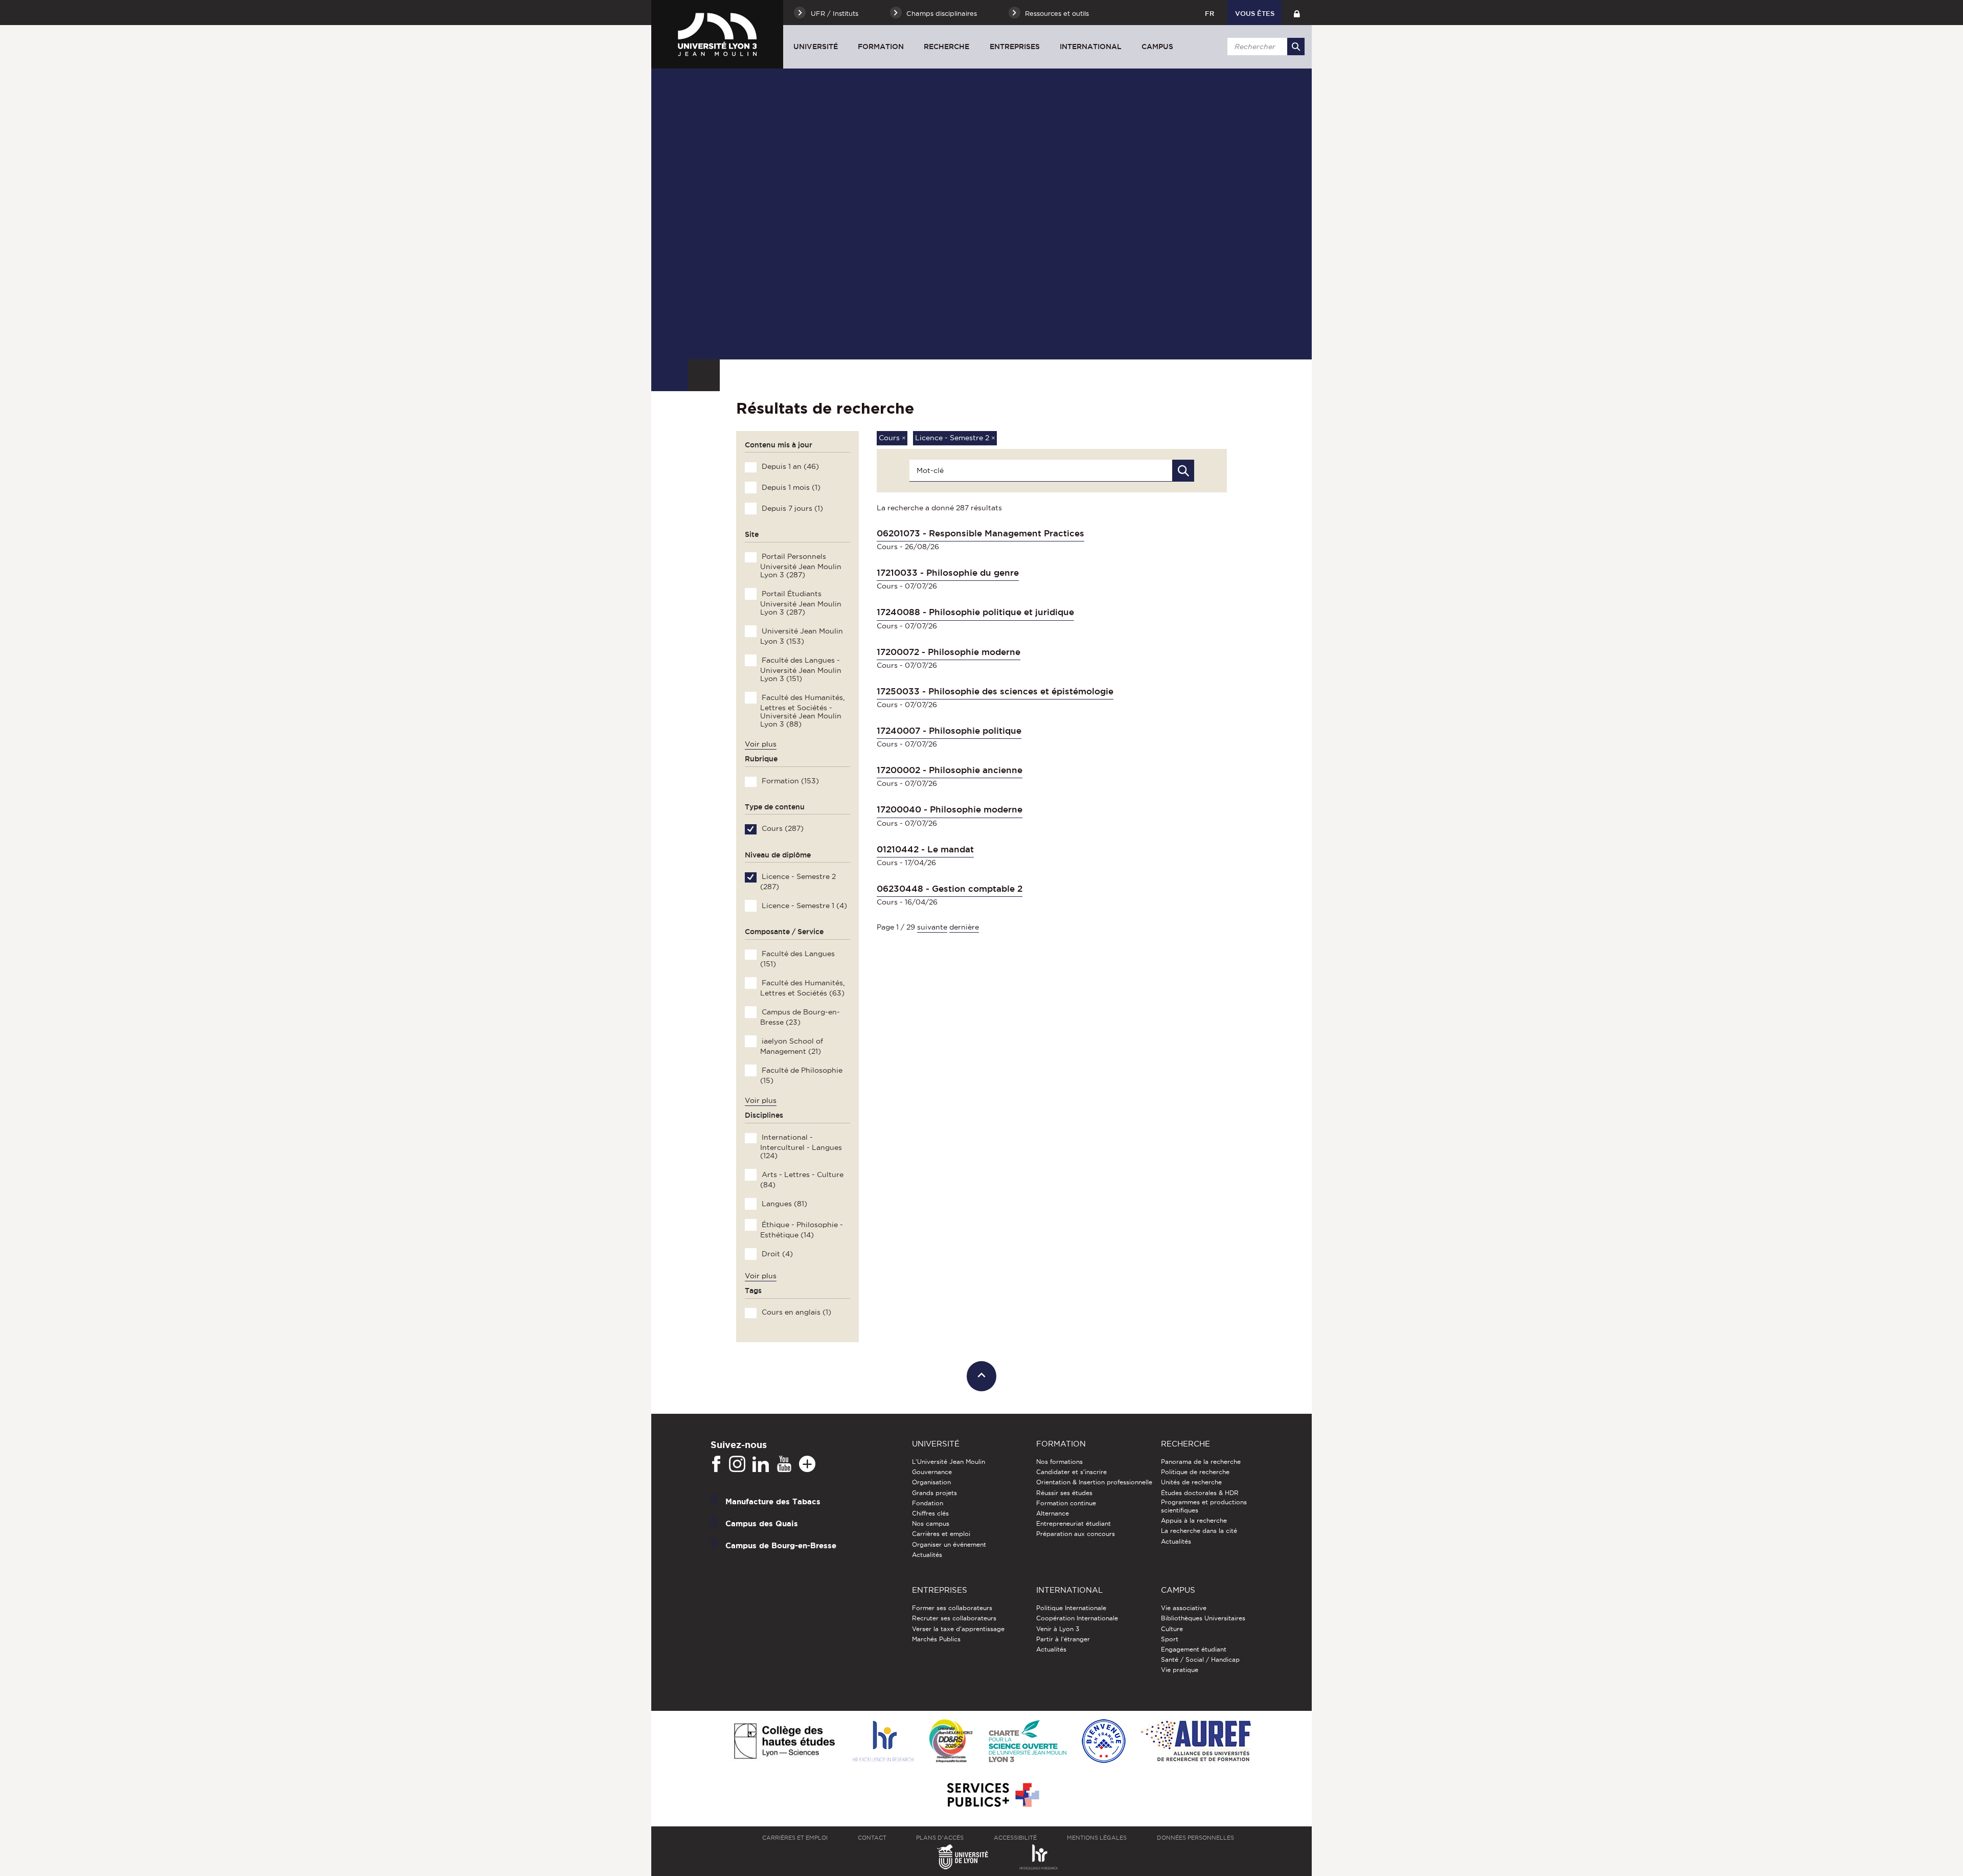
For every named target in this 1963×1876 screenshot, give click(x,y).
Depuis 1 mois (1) (790, 487)
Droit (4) (776, 1254)
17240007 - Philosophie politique (949, 731)
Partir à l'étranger (1063, 1639)
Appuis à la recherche (1194, 1520)
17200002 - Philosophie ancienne (950, 770)
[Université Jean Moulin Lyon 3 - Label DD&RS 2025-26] (951, 1742)
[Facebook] (716, 1464)
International (1091, 47)
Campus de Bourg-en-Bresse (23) (800, 1017)
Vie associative (1184, 1608)
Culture (1172, 1629)
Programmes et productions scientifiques (1204, 1506)
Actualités (927, 1555)
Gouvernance (932, 1472)
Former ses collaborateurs (952, 1608)
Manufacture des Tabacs (773, 1501)
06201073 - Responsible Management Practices (980, 533)
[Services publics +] (992, 1795)
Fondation (928, 1503)
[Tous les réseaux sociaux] (807, 1464)
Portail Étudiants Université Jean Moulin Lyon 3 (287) (801, 603)
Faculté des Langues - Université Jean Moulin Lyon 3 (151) (801, 669)
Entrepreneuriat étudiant (1074, 1523)
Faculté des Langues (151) (797, 959)
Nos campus (931, 1523)
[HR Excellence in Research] (883, 1742)
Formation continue (1066, 1503)
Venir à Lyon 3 (1058, 1629)
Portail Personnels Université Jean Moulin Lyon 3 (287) (801, 566)
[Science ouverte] (1028, 1742)
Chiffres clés (930, 1513)
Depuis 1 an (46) (789, 466)
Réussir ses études (1064, 1493)
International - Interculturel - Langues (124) (801, 1146)
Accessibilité (1015, 1838)
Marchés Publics (936, 1639)
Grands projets (934, 1493)
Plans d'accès (940, 1838)
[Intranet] (1297, 13)
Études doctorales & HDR (1200, 1493)
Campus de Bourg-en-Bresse (781, 1545)
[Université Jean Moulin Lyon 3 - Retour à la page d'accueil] (717, 34)
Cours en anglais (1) (795, 1312)
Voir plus (761, 744)
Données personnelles (1195, 1838)
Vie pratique (1180, 1670)
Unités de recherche (1191, 1482)
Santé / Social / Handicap (1200, 1659)
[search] (1264, 47)
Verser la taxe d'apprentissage (958, 1629)
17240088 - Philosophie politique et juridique (975, 612)
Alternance (1053, 1513)
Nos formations (1059, 1462)
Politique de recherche (1195, 1472)
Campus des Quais (762, 1523)
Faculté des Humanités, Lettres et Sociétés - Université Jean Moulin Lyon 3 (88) (802, 711)
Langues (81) (783, 1204)
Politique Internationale (1071, 1608)
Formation (881, 47)
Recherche (946, 47)
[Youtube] (784, 1464)
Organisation (931, 1482)
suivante (932, 927)
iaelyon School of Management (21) (791, 1046)
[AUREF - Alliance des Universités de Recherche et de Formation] (1196, 1742)
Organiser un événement (949, 1544)
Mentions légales (1097, 1838)
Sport (1170, 1639)
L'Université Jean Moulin (949, 1462)
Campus (1157, 47)
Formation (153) (789, 781)
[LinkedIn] (761, 1464)
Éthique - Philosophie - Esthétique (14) (801, 1230)
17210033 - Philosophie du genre (948, 573)
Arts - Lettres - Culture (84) (802, 1180)
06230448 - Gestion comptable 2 (950, 889)
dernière (964, 927)
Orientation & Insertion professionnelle (1094, 1482)
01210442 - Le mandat (925, 849)
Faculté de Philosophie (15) (801, 1075)
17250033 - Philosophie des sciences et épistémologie (995, 691)
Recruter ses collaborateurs (954, 1618)
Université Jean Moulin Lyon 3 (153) (801, 636)
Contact (872, 1838)
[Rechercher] (1296, 47)
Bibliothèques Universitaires (1203, 1618)
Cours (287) (782, 828)
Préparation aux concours (1076, 1534)
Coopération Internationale (1077, 1618)
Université (816, 47)
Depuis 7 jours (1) (791, 508)
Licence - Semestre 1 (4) (803, 906)
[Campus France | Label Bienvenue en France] (1104, 1742)
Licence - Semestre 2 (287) (798, 882)
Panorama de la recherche (1201, 1462)
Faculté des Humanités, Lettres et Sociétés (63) (802, 988)
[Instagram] (737, 1464)
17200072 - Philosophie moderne (949, 652)
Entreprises (1015, 47)
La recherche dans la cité (1199, 1531)
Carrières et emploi (941, 1534)
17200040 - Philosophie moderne (950, 809)
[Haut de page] (982, 1376)
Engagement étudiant (1194, 1649)
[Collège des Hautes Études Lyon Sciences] (784, 1742)
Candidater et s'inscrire (1071, 1472)
